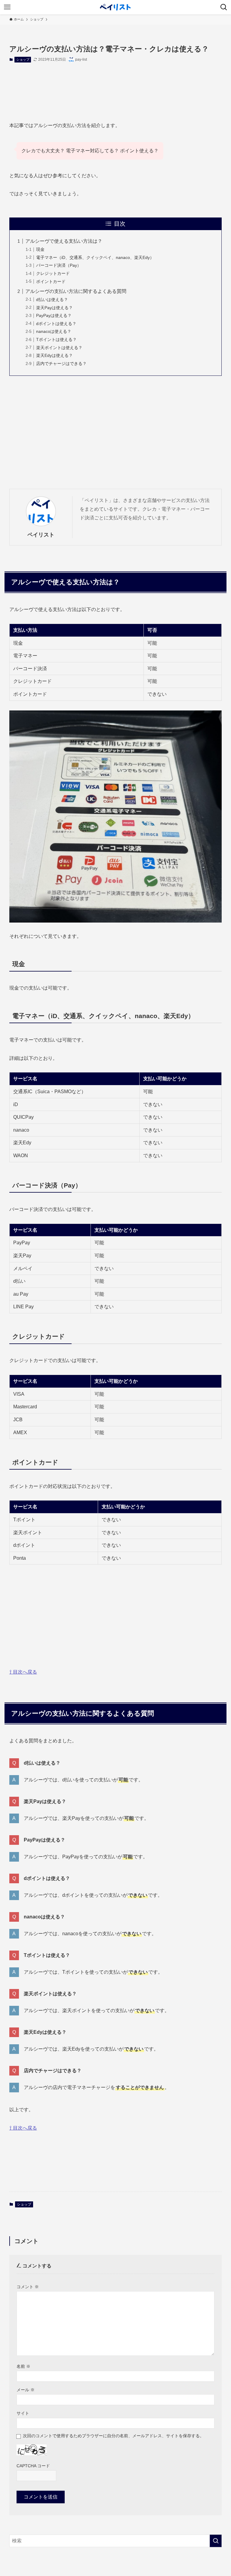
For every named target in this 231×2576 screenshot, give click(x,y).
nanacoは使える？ (54, 331)
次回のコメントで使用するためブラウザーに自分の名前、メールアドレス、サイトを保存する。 (113, 2436)
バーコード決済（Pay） (59, 265)
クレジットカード (53, 273)
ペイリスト (41, 535)
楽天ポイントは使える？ (59, 348)
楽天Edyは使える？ (54, 355)
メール (26, 2390)
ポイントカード (51, 281)
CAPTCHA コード (33, 2466)
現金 (40, 249)
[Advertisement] (116, 87)
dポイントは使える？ (56, 324)
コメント (28, 2287)
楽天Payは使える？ (54, 308)
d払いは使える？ (52, 300)
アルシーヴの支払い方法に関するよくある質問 (76, 291)
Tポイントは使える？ (56, 339)
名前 (23, 2366)
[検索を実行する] (216, 2541)
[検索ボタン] (224, 7)
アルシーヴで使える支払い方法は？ (64, 241)
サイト (23, 2413)
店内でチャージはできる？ (61, 363)
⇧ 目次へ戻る (23, 1672)
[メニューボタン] (7, 7)
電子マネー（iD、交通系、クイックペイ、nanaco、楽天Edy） (95, 257)
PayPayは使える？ (54, 315)
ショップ (23, 59)
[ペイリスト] (115, 7)
